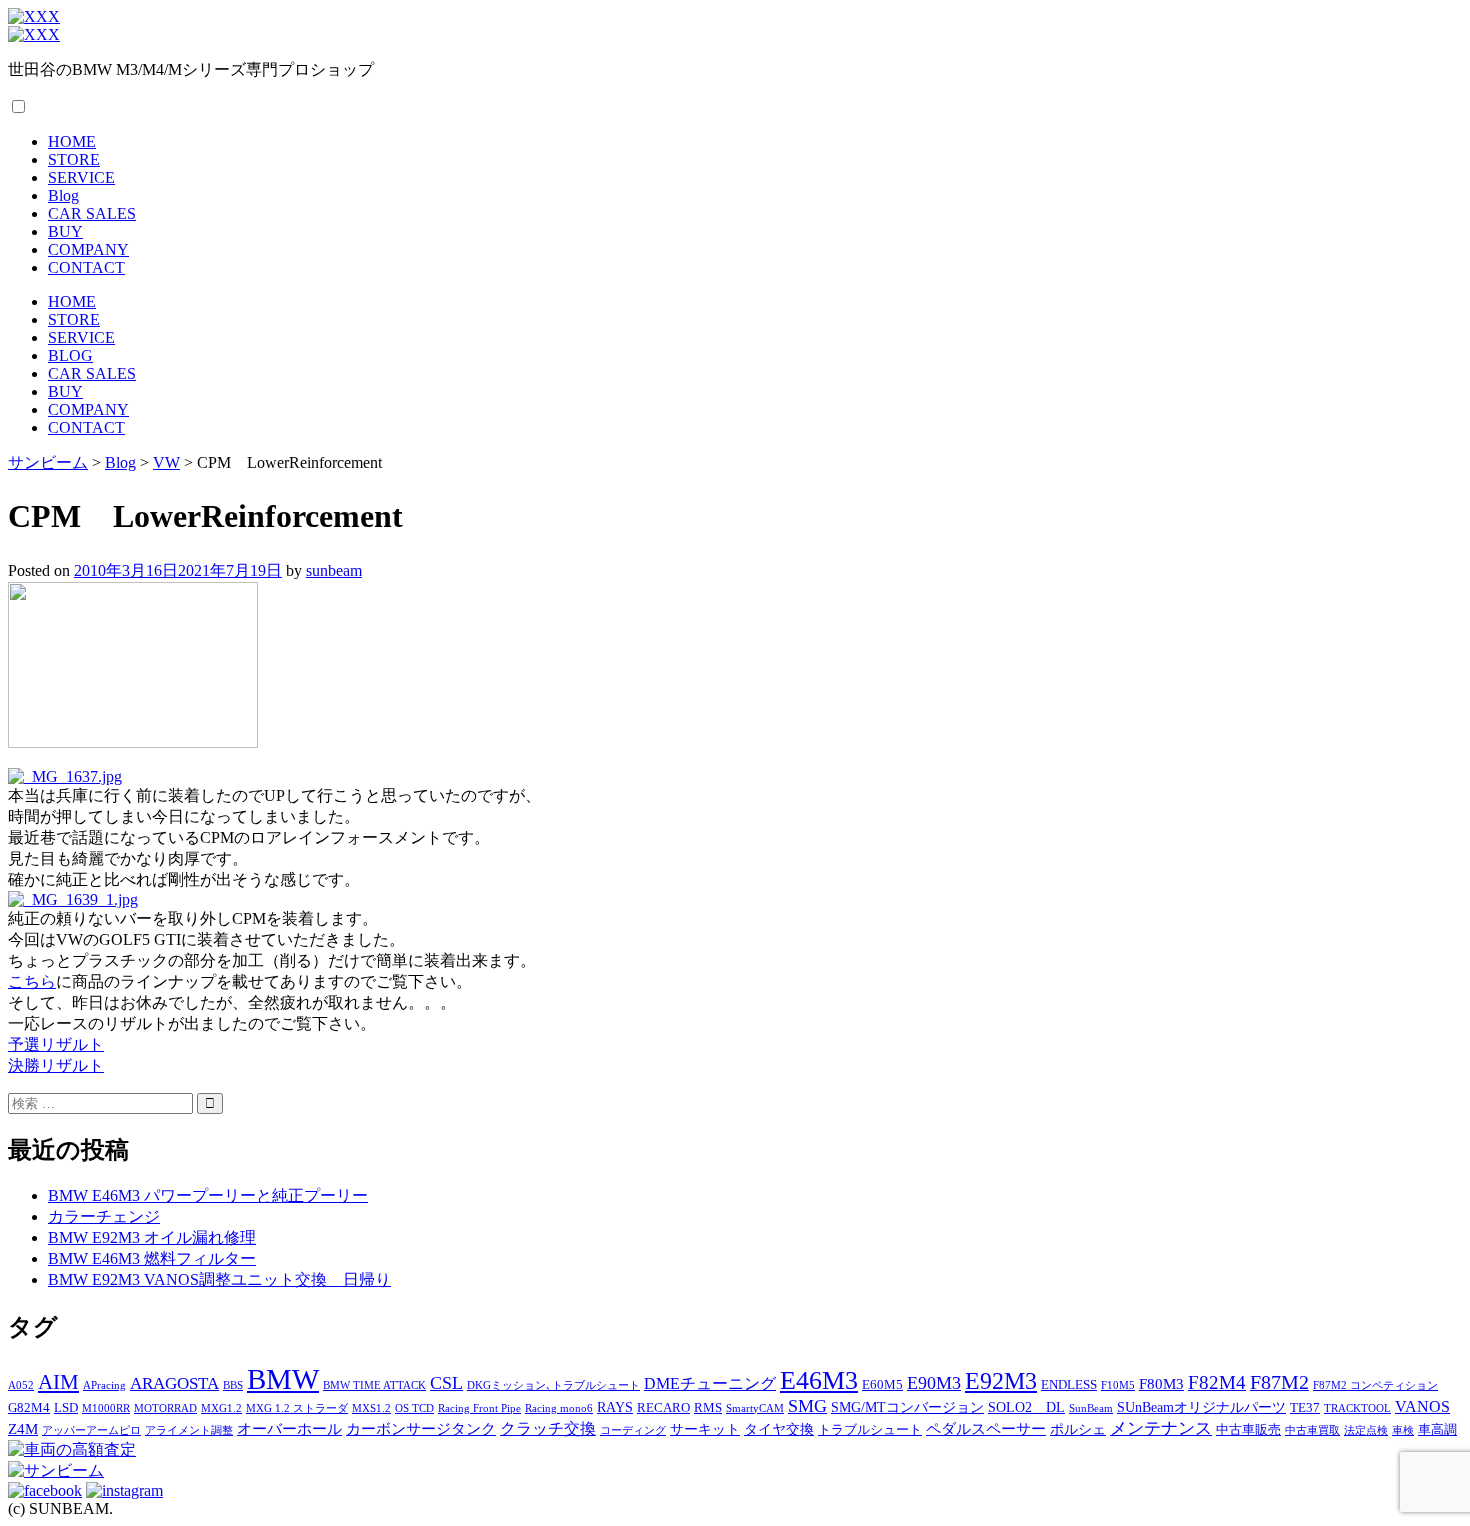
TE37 (1305, 1408)
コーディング (633, 1430)
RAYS (615, 1407)
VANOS (1422, 1407)
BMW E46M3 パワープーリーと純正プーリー (208, 1195)
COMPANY (88, 249)
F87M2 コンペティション (1375, 1385)
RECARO (663, 1408)
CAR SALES (92, 213)
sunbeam (334, 570)
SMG (807, 1406)
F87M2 (1279, 1382)
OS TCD (414, 1408)
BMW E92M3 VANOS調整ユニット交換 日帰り (219, 1279)
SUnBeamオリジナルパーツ (1201, 1407)
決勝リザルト (56, 1065)
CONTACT (86, 267)
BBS (233, 1385)
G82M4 (29, 1408)
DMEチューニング (710, 1384)
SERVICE (81, 177)
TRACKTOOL (1357, 1408)
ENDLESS (1069, 1385)
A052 (21, 1385)
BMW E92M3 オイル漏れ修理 (152, 1237)
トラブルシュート (870, 1430)
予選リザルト (56, 1044)
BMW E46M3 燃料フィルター (152, 1258)
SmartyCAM (755, 1408)
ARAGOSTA (174, 1383)
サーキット (705, 1429)
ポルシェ (1078, 1429)
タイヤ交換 (779, 1429)
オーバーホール (289, 1428)
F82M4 (1217, 1382)
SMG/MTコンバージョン (907, 1407)
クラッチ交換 (548, 1429)
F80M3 (1161, 1383)
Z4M (23, 1428)
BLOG (70, 355)
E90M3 (934, 1383)
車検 (1403, 1430)
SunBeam (1091, 1408)
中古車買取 (1312, 1430)
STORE (74, 159)
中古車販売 (1248, 1430)
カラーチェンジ (104, 1216)
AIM (58, 1382)
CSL (446, 1383)
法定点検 (1366, 1430)
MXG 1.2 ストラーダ (297, 1408)
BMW (283, 1379)
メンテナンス (1161, 1428)
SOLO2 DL (1026, 1407)
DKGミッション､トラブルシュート (553, 1385)
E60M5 (882, 1385)
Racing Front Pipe (479, 1408)
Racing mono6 (559, 1408)
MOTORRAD (165, 1408)
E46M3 (819, 1380)
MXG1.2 (221, 1408)
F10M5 (1118, 1385)
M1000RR (106, 1408)
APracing (104, 1385)
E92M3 (1001, 1380)
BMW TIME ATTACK (374, 1385)
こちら (32, 981)
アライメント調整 (189, 1430)
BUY (65, 231)
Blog (63, 195)
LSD (66, 1408)
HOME (72, 141)
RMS (708, 1408)
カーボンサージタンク (421, 1428)
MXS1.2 (371, 1408)
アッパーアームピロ (91, 1430)
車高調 (1437, 1430)
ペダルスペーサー (986, 1428)
